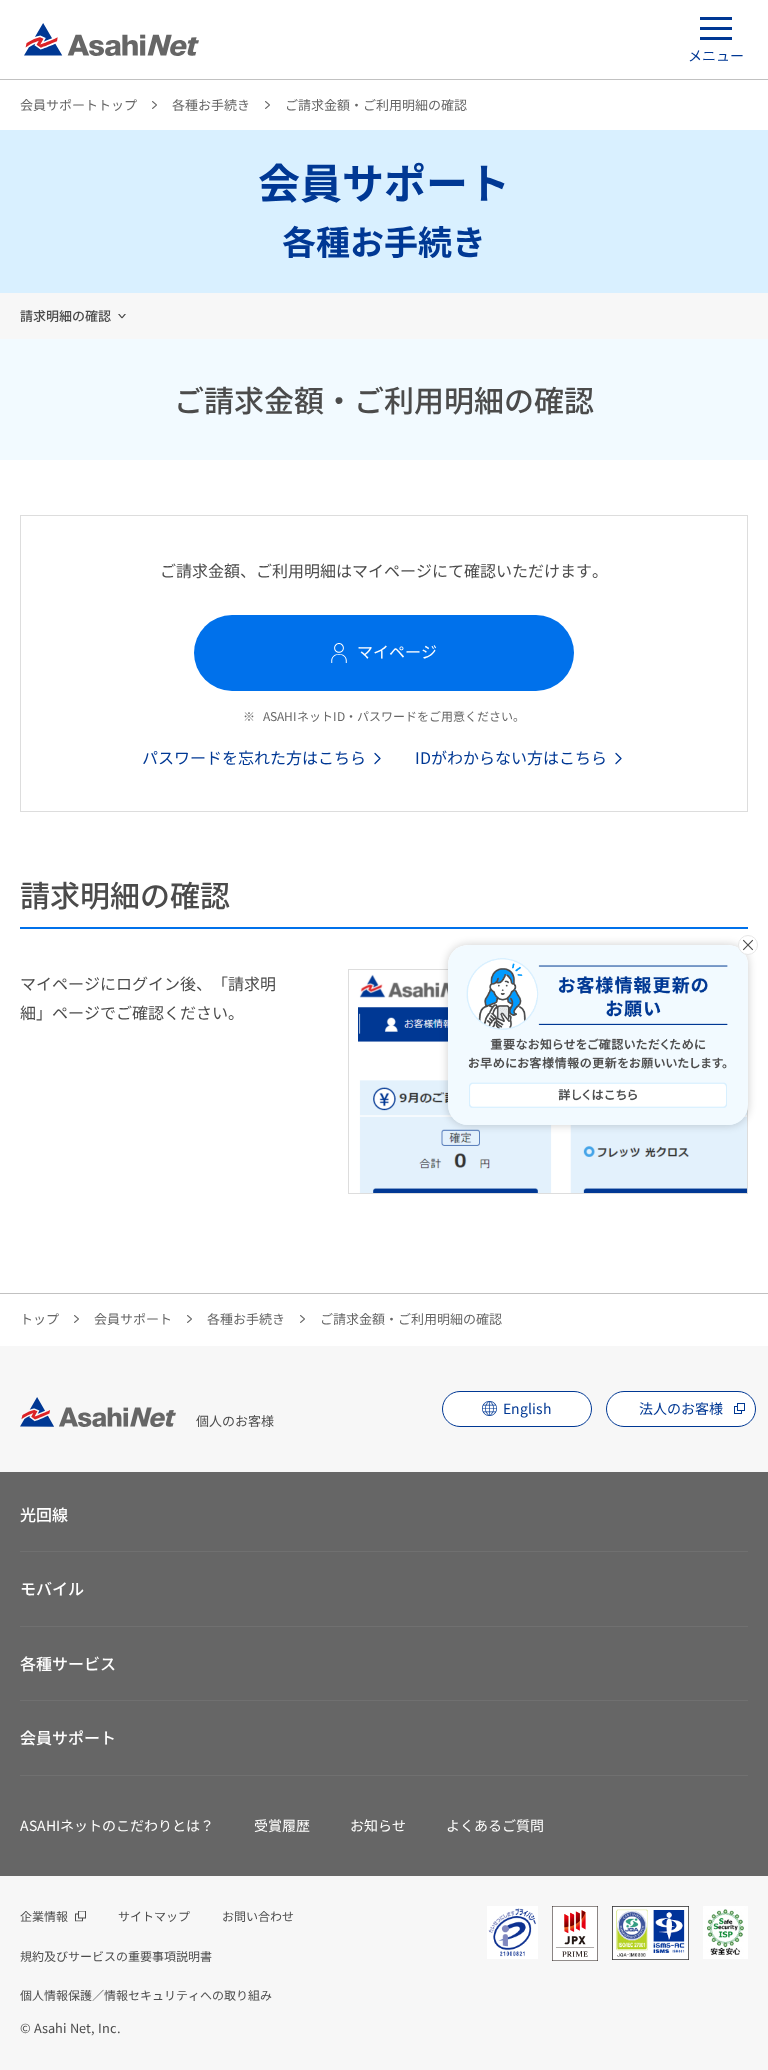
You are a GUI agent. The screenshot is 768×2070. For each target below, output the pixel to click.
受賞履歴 (282, 1825)
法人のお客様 (681, 1408)
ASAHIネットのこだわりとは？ (117, 1825)
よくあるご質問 (495, 1825)
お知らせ (378, 1825)
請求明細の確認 (65, 315)
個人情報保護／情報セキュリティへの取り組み (146, 1994)
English (527, 1408)
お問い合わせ (258, 1915)
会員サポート (133, 1318)
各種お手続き (211, 104)
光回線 (44, 1514)
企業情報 (44, 1915)
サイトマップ (154, 1915)
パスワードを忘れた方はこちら (254, 757)
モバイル (52, 1588)
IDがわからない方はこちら (511, 757)
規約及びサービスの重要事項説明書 (116, 1955)
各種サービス (68, 1663)
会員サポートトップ (78, 104)
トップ (39, 1318)
